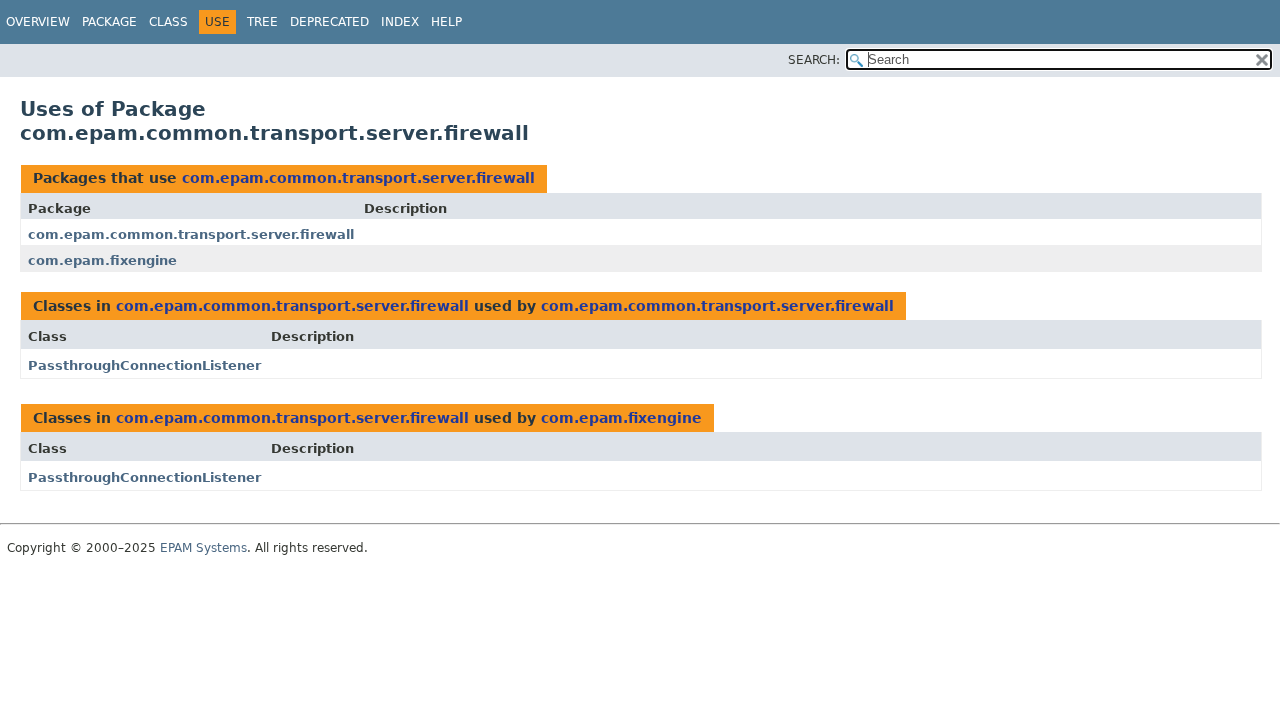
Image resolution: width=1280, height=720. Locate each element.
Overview (38, 22)
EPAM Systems (203, 548)
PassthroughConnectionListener (144, 365)
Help (446, 22)
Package (109, 22)
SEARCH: (814, 60)
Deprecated (329, 22)
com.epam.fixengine (102, 260)
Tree (262, 22)
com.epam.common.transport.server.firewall (358, 178)
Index (400, 22)
